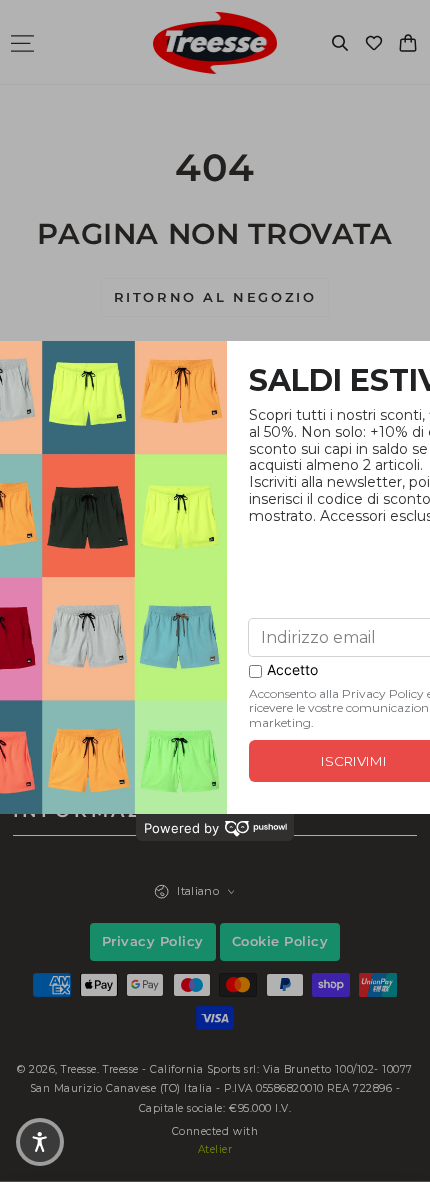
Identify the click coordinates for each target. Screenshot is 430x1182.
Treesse (79, 1069)
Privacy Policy (153, 941)
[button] (340, 43)
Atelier (215, 1149)
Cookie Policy (280, 941)
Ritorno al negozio (215, 297)
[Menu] (22, 43)
